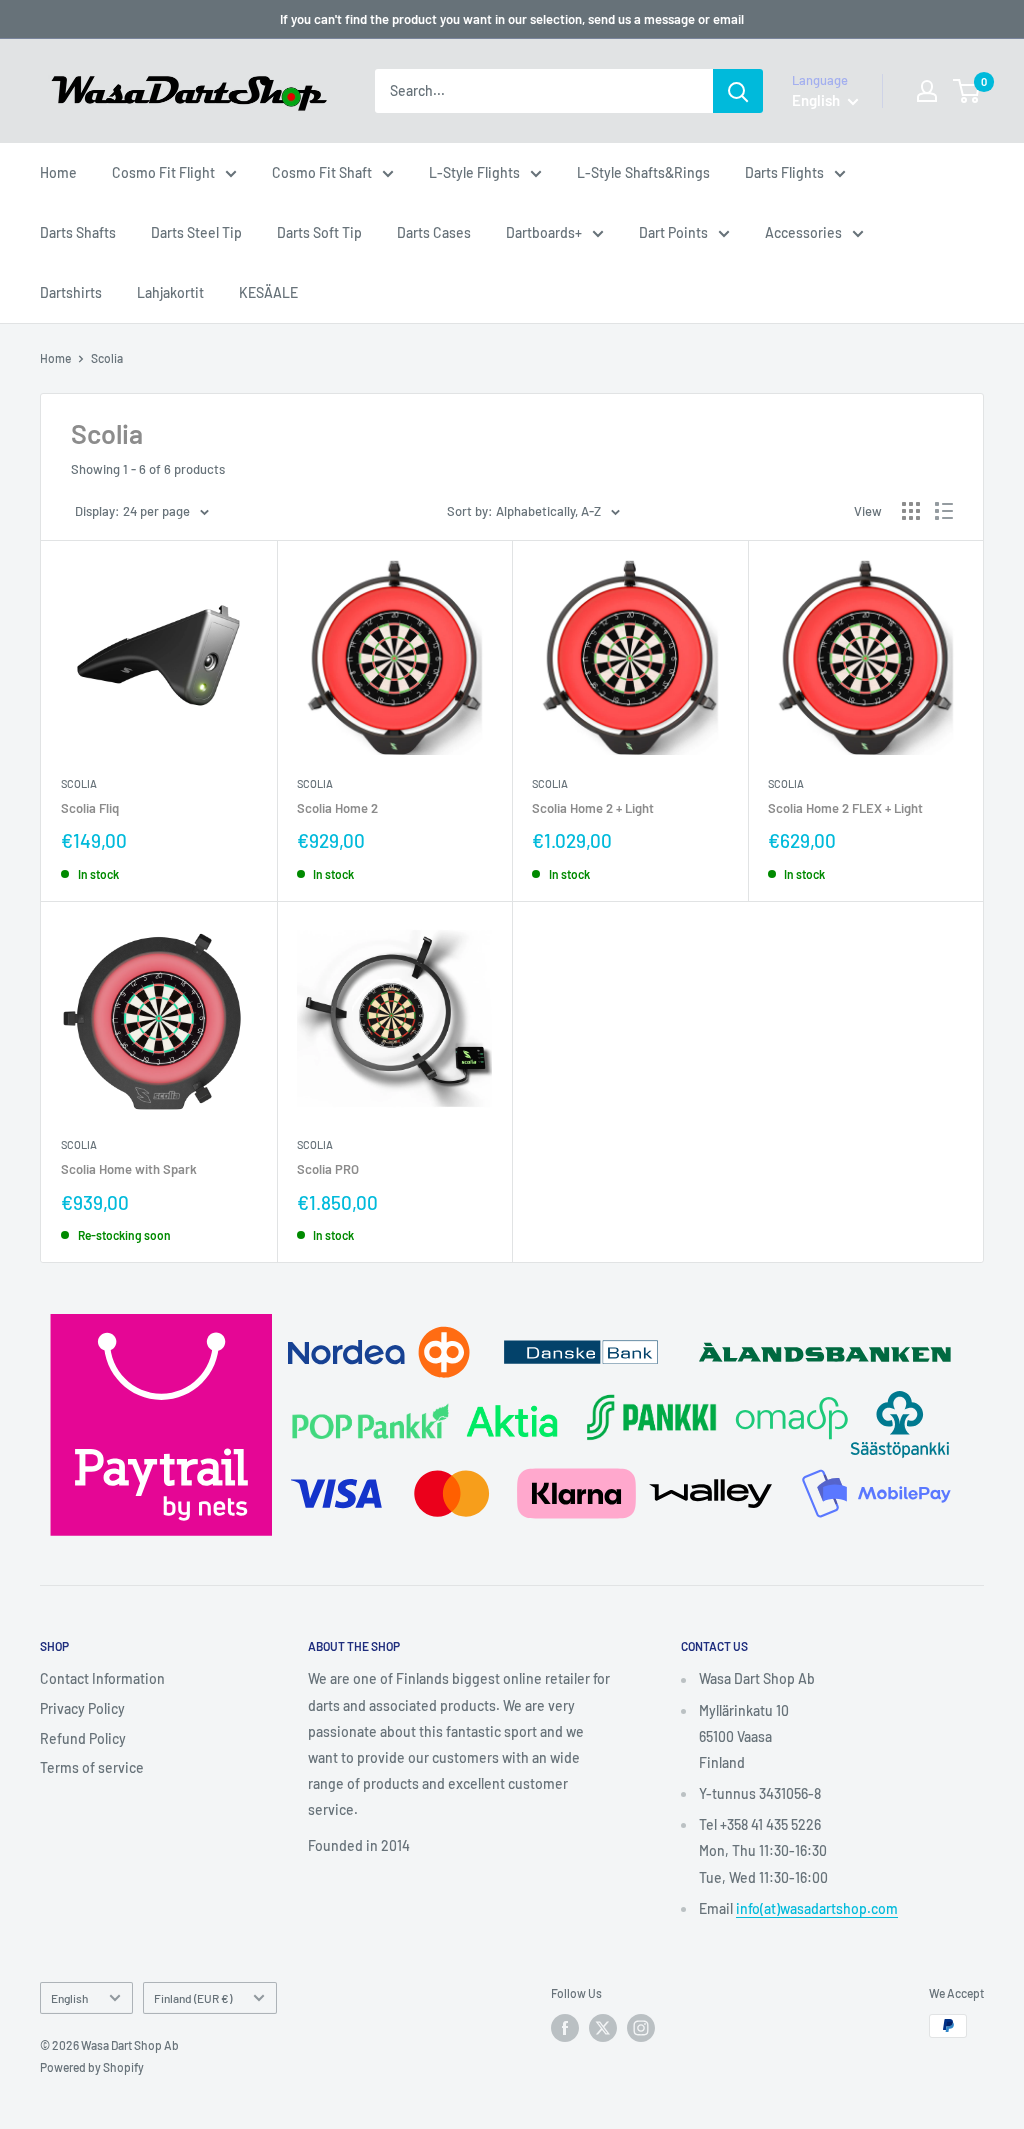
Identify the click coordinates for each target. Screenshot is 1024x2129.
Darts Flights (784, 172)
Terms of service (92, 1767)
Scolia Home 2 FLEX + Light (845, 808)
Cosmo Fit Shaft (322, 172)
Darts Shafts (78, 232)
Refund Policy (83, 1738)
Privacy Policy (82, 1708)
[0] (967, 91)
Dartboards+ (544, 232)
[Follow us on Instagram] (641, 2028)
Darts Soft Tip (319, 232)
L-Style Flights (474, 172)
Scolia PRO (328, 1169)
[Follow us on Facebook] (565, 2028)
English (69, 1998)
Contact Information (102, 1678)
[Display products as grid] (911, 511)
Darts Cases (434, 232)
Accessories (803, 232)
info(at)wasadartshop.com (817, 1908)
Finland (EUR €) (193, 1998)
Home (58, 172)
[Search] (738, 91)
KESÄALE (268, 292)
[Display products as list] (944, 511)
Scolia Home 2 (337, 808)
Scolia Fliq (90, 808)
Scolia (107, 358)
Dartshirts (71, 292)
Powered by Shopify (92, 2067)
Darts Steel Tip (196, 232)
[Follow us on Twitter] (603, 2028)
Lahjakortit (170, 292)
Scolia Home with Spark (129, 1169)
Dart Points (673, 232)
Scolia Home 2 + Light (593, 808)
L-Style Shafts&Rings (643, 172)
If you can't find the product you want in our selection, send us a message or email (512, 19)
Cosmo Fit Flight (163, 172)
